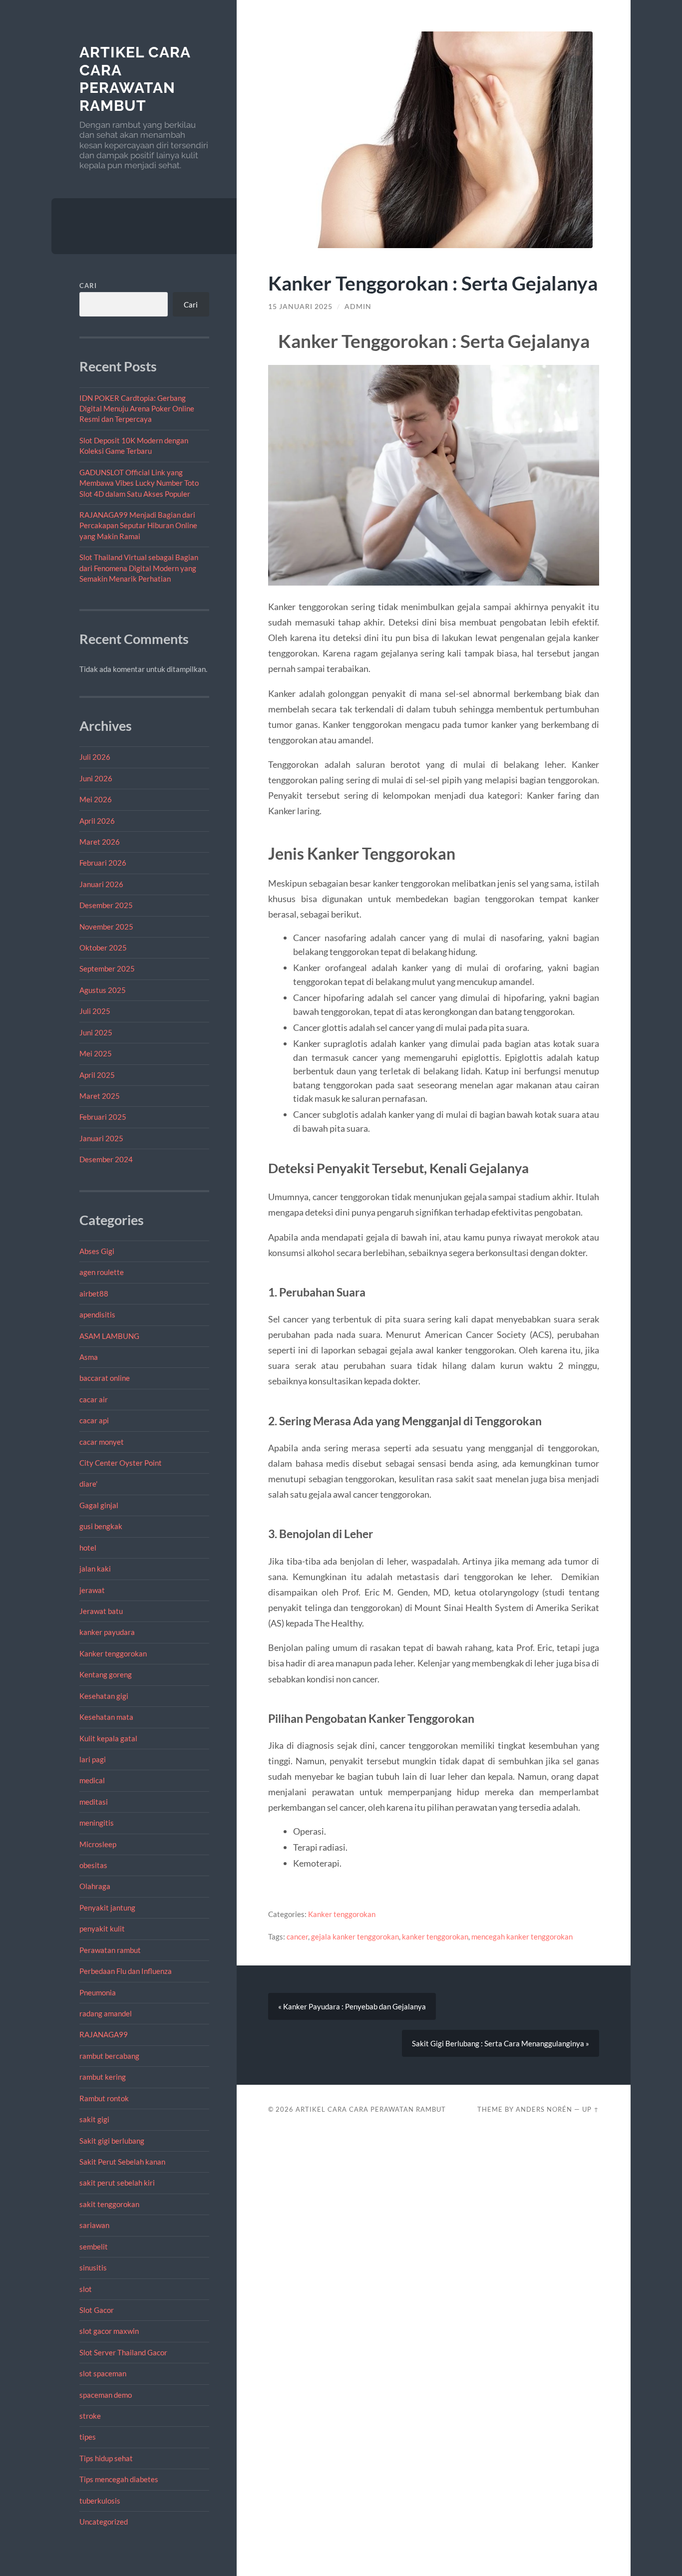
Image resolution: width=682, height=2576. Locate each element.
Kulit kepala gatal (108, 1738)
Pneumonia (98, 1992)
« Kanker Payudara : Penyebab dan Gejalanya (352, 2006)
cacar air (94, 1399)
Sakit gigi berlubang (112, 2141)
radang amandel (106, 2013)
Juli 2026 (95, 757)
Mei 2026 (96, 799)
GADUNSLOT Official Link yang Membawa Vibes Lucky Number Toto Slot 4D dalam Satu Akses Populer (139, 483)
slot (86, 2289)
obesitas (93, 1865)
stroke (90, 2416)
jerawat (92, 1590)
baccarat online (105, 1378)
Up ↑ (591, 2109)
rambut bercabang (109, 2056)
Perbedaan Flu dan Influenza (126, 1971)
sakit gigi (94, 2119)
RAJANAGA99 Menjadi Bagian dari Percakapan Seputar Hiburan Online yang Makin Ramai (138, 525)
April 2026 (97, 821)
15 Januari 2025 (300, 307)
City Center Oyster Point (121, 1463)
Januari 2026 (101, 884)
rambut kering (103, 2077)
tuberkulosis (100, 2501)
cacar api (94, 1420)
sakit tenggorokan (109, 2204)
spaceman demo (106, 2395)
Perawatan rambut (110, 1950)
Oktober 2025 (103, 948)
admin (358, 307)
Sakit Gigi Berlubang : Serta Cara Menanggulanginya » (501, 2043)
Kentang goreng (106, 1674)
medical (92, 1780)
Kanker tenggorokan (113, 1653)
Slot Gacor (97, 2310)
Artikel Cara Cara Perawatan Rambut (135, 79)
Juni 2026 (96, 778)
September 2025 (107, 968)
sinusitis (93, 2267)
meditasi (94, 1802)
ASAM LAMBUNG (109, 1336)
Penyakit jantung (107, 1908)
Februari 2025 (103, 1117)
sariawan (94, 2225)
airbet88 (94, 1293)
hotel (88, 1548)
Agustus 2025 (103, 990)
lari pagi (93, 1759)
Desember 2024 (106, 1159)
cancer (297, 1936)
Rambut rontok (104, 2098)
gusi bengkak (101, 1526)
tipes (88, 2437)
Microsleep (98, 1844)
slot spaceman (103, 2373)
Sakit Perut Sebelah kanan (122, 2162)
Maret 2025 (100, 1096)
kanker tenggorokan (435, 1936)
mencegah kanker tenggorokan (522, 1936)
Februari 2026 (103, 863)
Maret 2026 (100, 842)
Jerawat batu (101, 1611)
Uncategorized (104, 2522)
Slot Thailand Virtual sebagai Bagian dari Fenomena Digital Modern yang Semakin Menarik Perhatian (139, 568)
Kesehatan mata (106, 1717)
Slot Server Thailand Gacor (123, 2352)
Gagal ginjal (99, 1505)
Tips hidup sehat (106, 2458)
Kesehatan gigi (104, 1696)
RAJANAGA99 (104, 2034)
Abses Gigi (97, 1251)
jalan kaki (95, 1569)
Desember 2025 (106, 905)
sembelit (94, 2247)
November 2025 (106, 927)
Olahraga (95, 1886)
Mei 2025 (96, 1053)
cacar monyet (102, 1442)
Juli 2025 (95, 1011)
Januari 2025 (101, 1138)
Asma (89, 1357)
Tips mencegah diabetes (119, 2479)
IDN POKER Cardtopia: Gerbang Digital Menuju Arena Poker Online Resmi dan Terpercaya (137, 409)
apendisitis (97, 1314)
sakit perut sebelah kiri (117, 2183)
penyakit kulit (102, 1929)
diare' (88, 1484)
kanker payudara (107, 1632)
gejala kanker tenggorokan (355, 1936)
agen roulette (102, 1272)
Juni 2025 (96, 1032)
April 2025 (97, 1075)
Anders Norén (544, 2109)
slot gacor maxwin (109, 2331)
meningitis (97, 1823)
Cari (88, 286)
